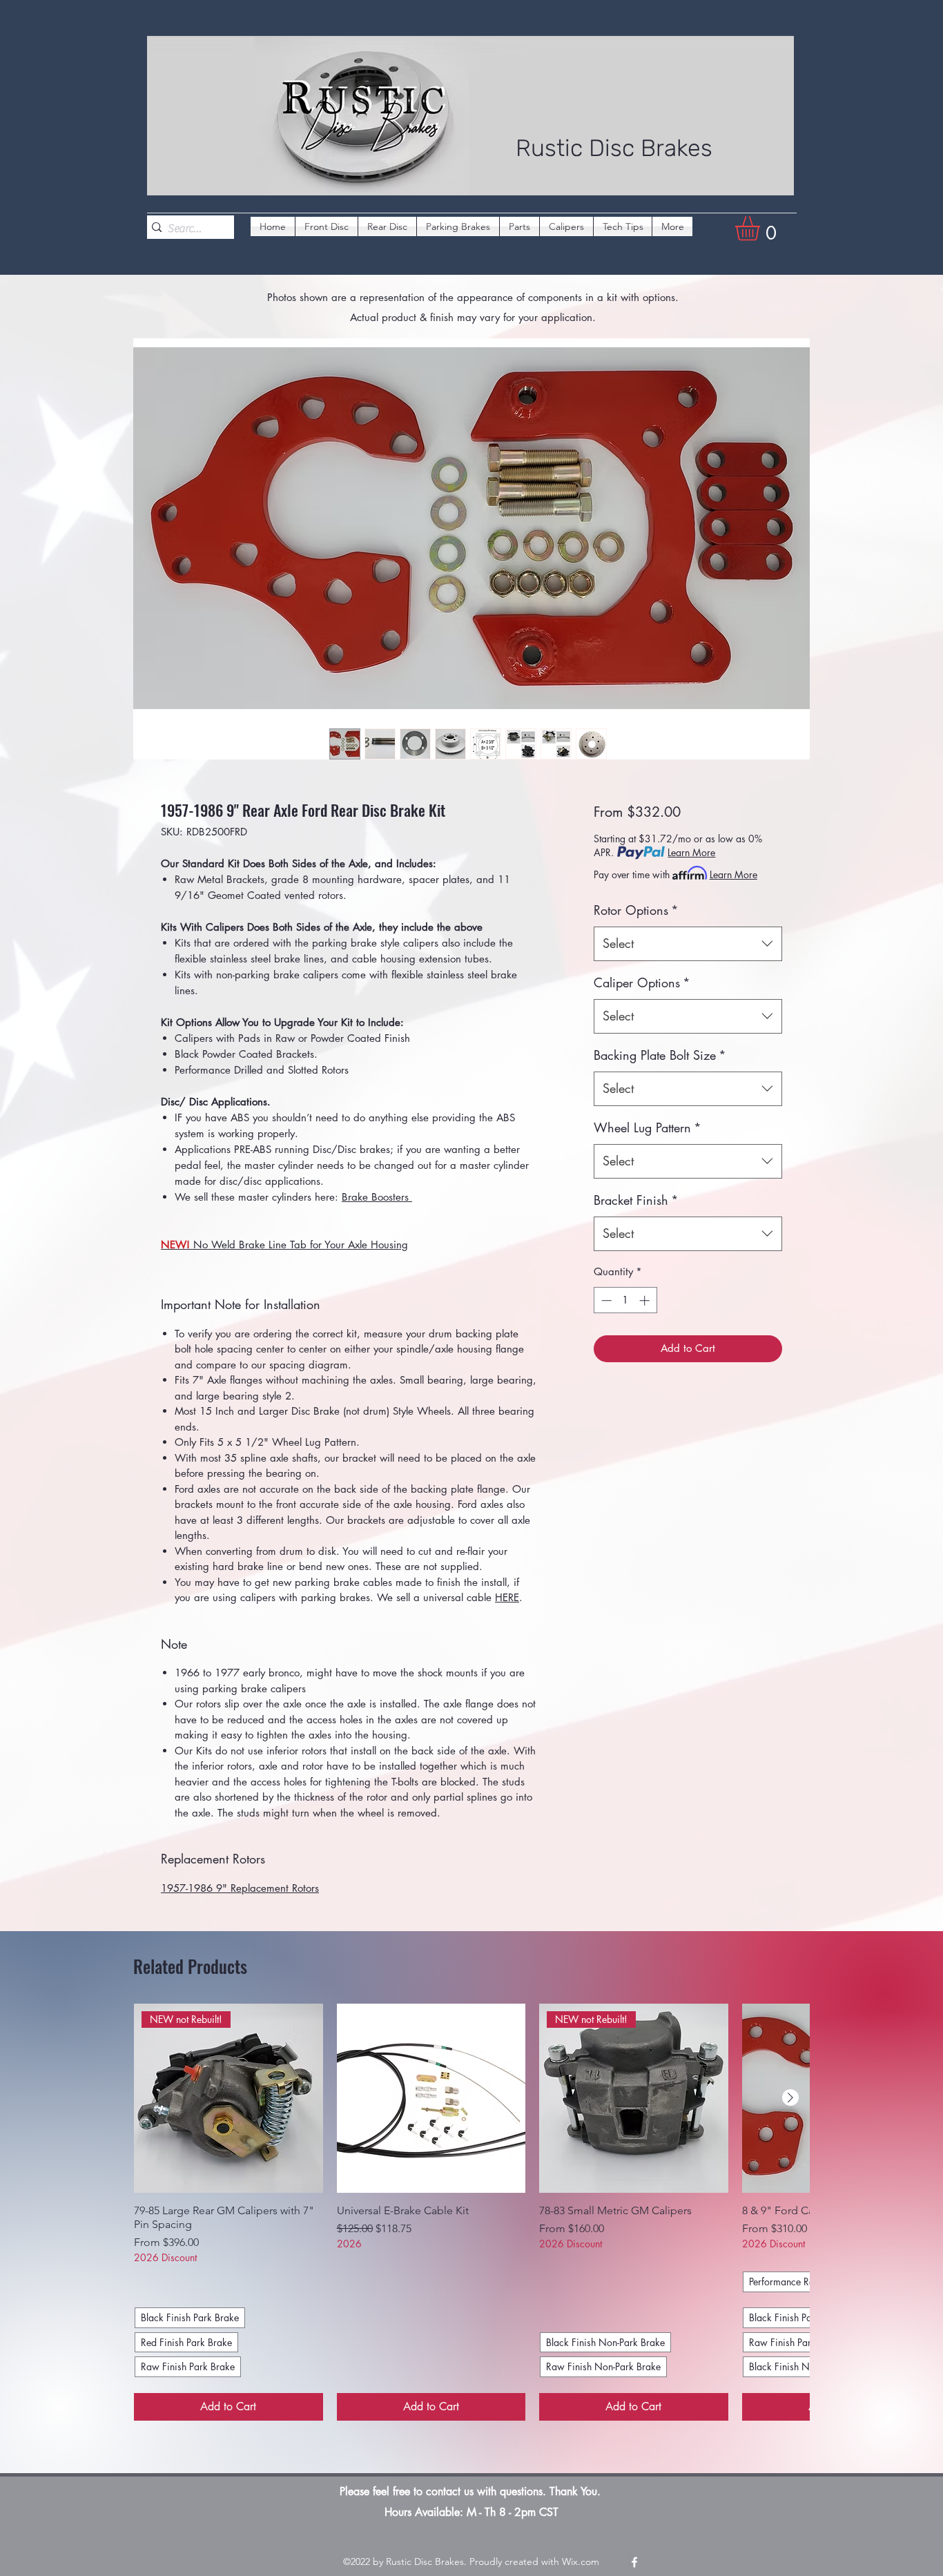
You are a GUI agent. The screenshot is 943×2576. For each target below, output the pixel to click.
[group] (471, 2212)
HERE (507, 1597)
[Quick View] (431, 2098)
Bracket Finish (636, 1200)
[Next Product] (790, 2098)
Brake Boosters (377, 1197)
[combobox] (688, 944)
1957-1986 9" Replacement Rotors (240, 1888)
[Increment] (646, 1300)
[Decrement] (605, 1300)
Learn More (691, 852)
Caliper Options (642, 982)
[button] (762, 228)
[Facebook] (634, 2562)
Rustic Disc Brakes (614, 148)
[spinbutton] (625, 1300)
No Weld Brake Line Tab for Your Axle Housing (284, 1245)
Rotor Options (636, 910)
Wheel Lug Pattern (648, 1127)
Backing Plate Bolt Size (660, 1055)
